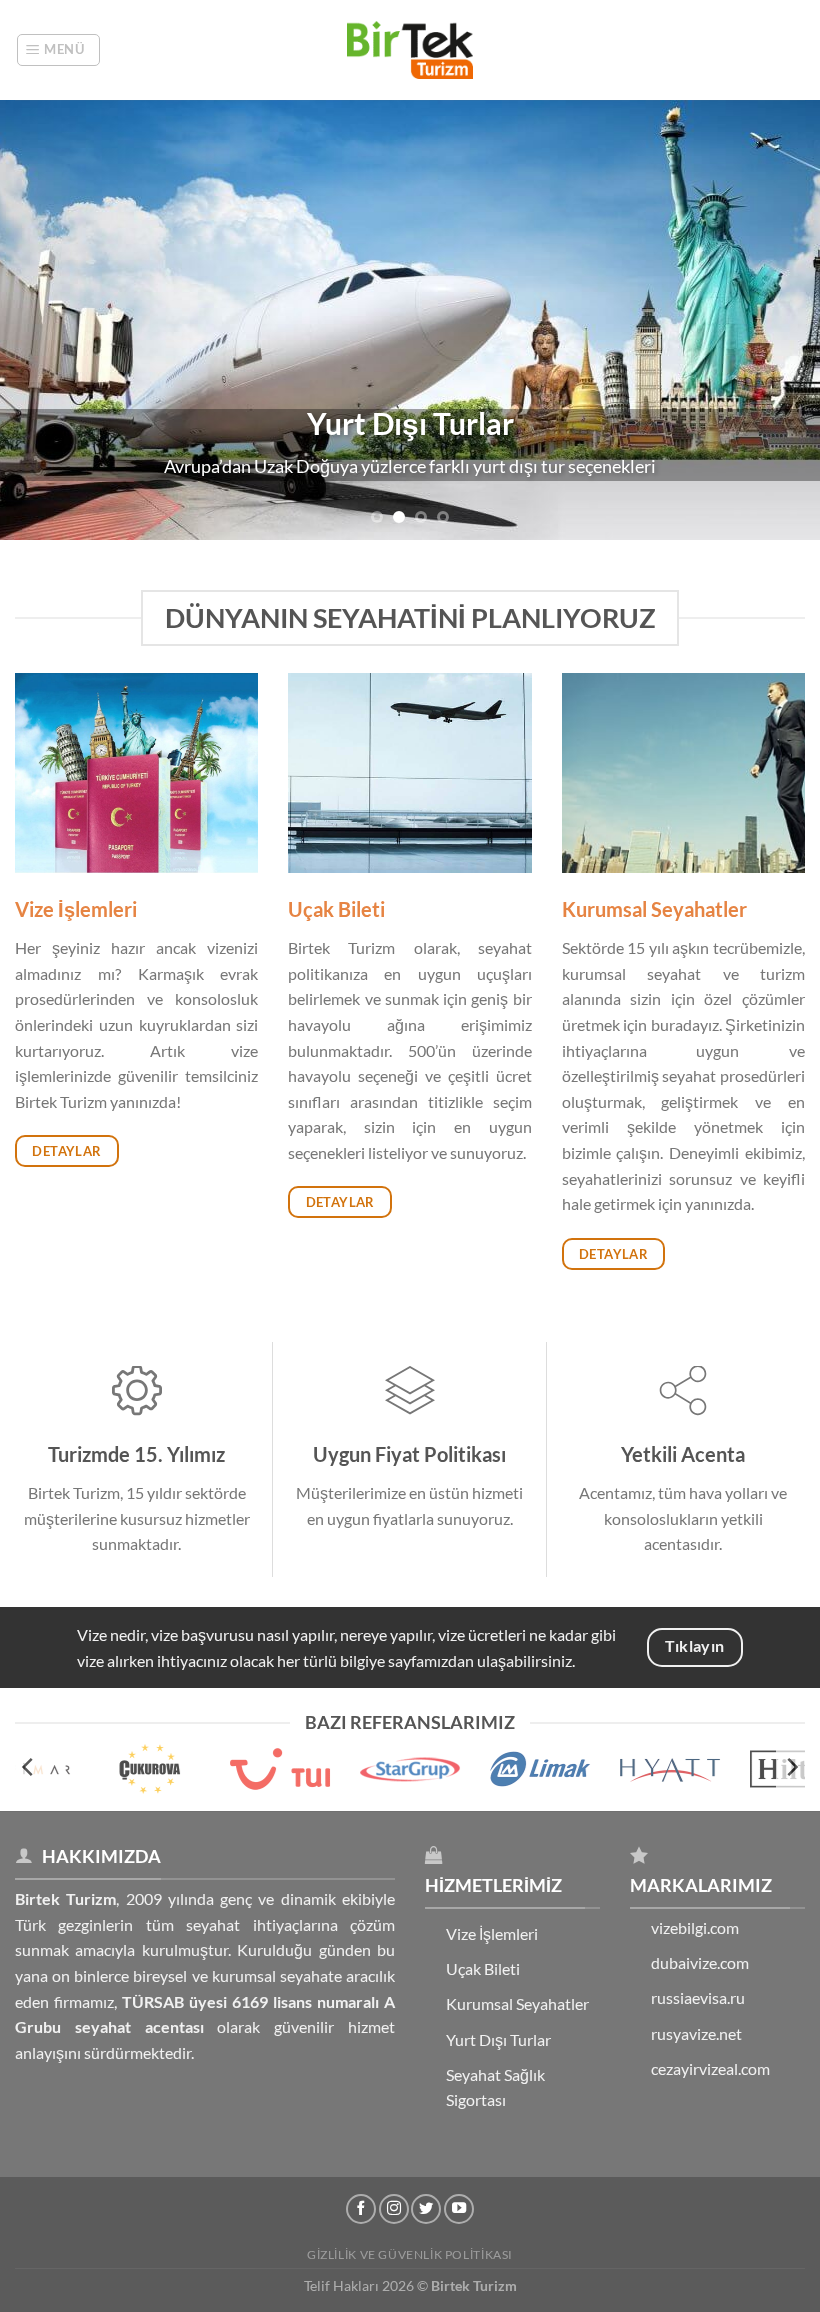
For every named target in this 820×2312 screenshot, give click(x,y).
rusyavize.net (696, 2033)
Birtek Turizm (474, 2285)
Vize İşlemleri (492, 1933)
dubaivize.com (700, 1962)
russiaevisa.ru (698, 1997)
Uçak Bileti (483, 1968)
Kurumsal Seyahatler (517, 2003)
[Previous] (42, 320)
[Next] (778, 320)
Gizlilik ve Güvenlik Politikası (410, 2254)
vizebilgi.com (695, 1927)
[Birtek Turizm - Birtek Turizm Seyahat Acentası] (410, 50)
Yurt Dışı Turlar (498, 2039)
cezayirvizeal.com (710, 2068)
